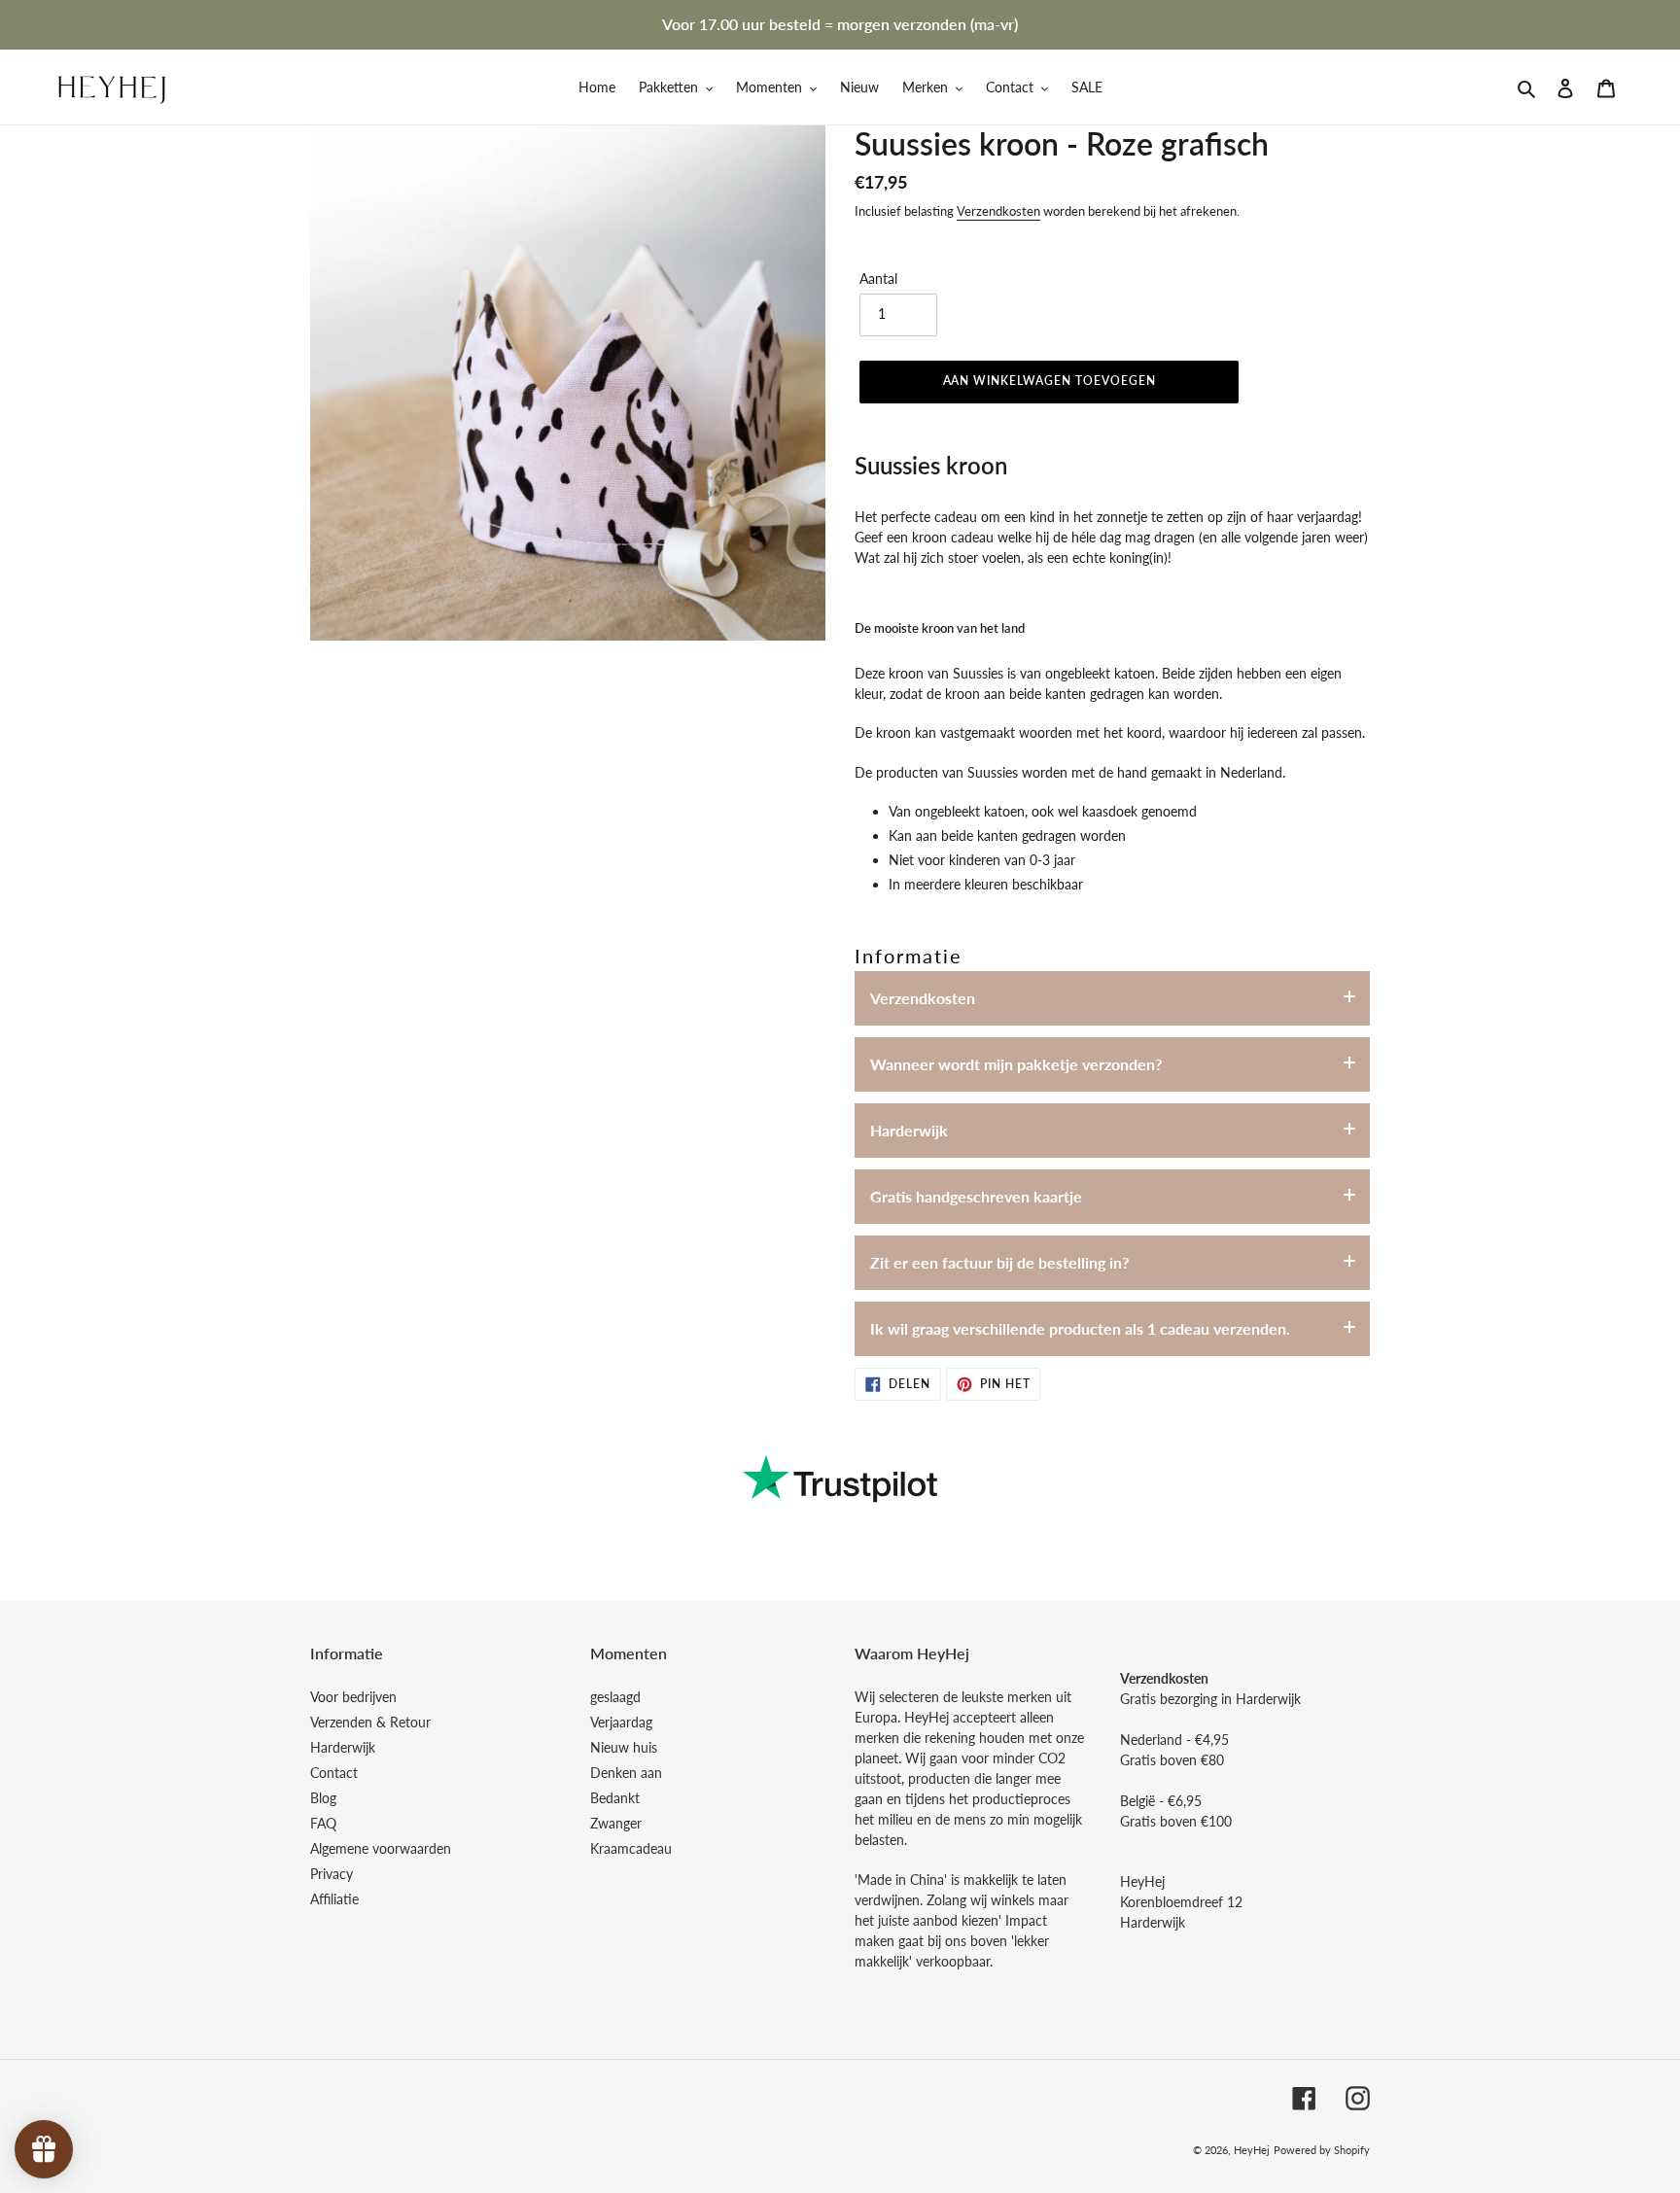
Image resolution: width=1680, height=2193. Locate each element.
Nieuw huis (624, 1747)
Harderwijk (909, 1130)
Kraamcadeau (631, 1848)
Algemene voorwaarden (381, 1848)
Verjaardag (621, 1722)
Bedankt (615, 1798)
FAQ (323, 1823)
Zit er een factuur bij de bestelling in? (999, 1262)
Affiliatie (334, 1899)
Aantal (878, 278)
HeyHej (1252, 2150)
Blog (323, 1798)
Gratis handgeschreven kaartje (976, 1196)
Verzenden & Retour (370, 1722)
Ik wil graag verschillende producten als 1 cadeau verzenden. (1080, 1328)
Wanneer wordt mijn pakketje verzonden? (1016, 1064)
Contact (334, 1773)
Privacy (332, 1874)
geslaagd (615, 1697)
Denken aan (626, 1773)
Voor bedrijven (353, 1697)
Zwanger (616, 1823)
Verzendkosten (998, 211)
